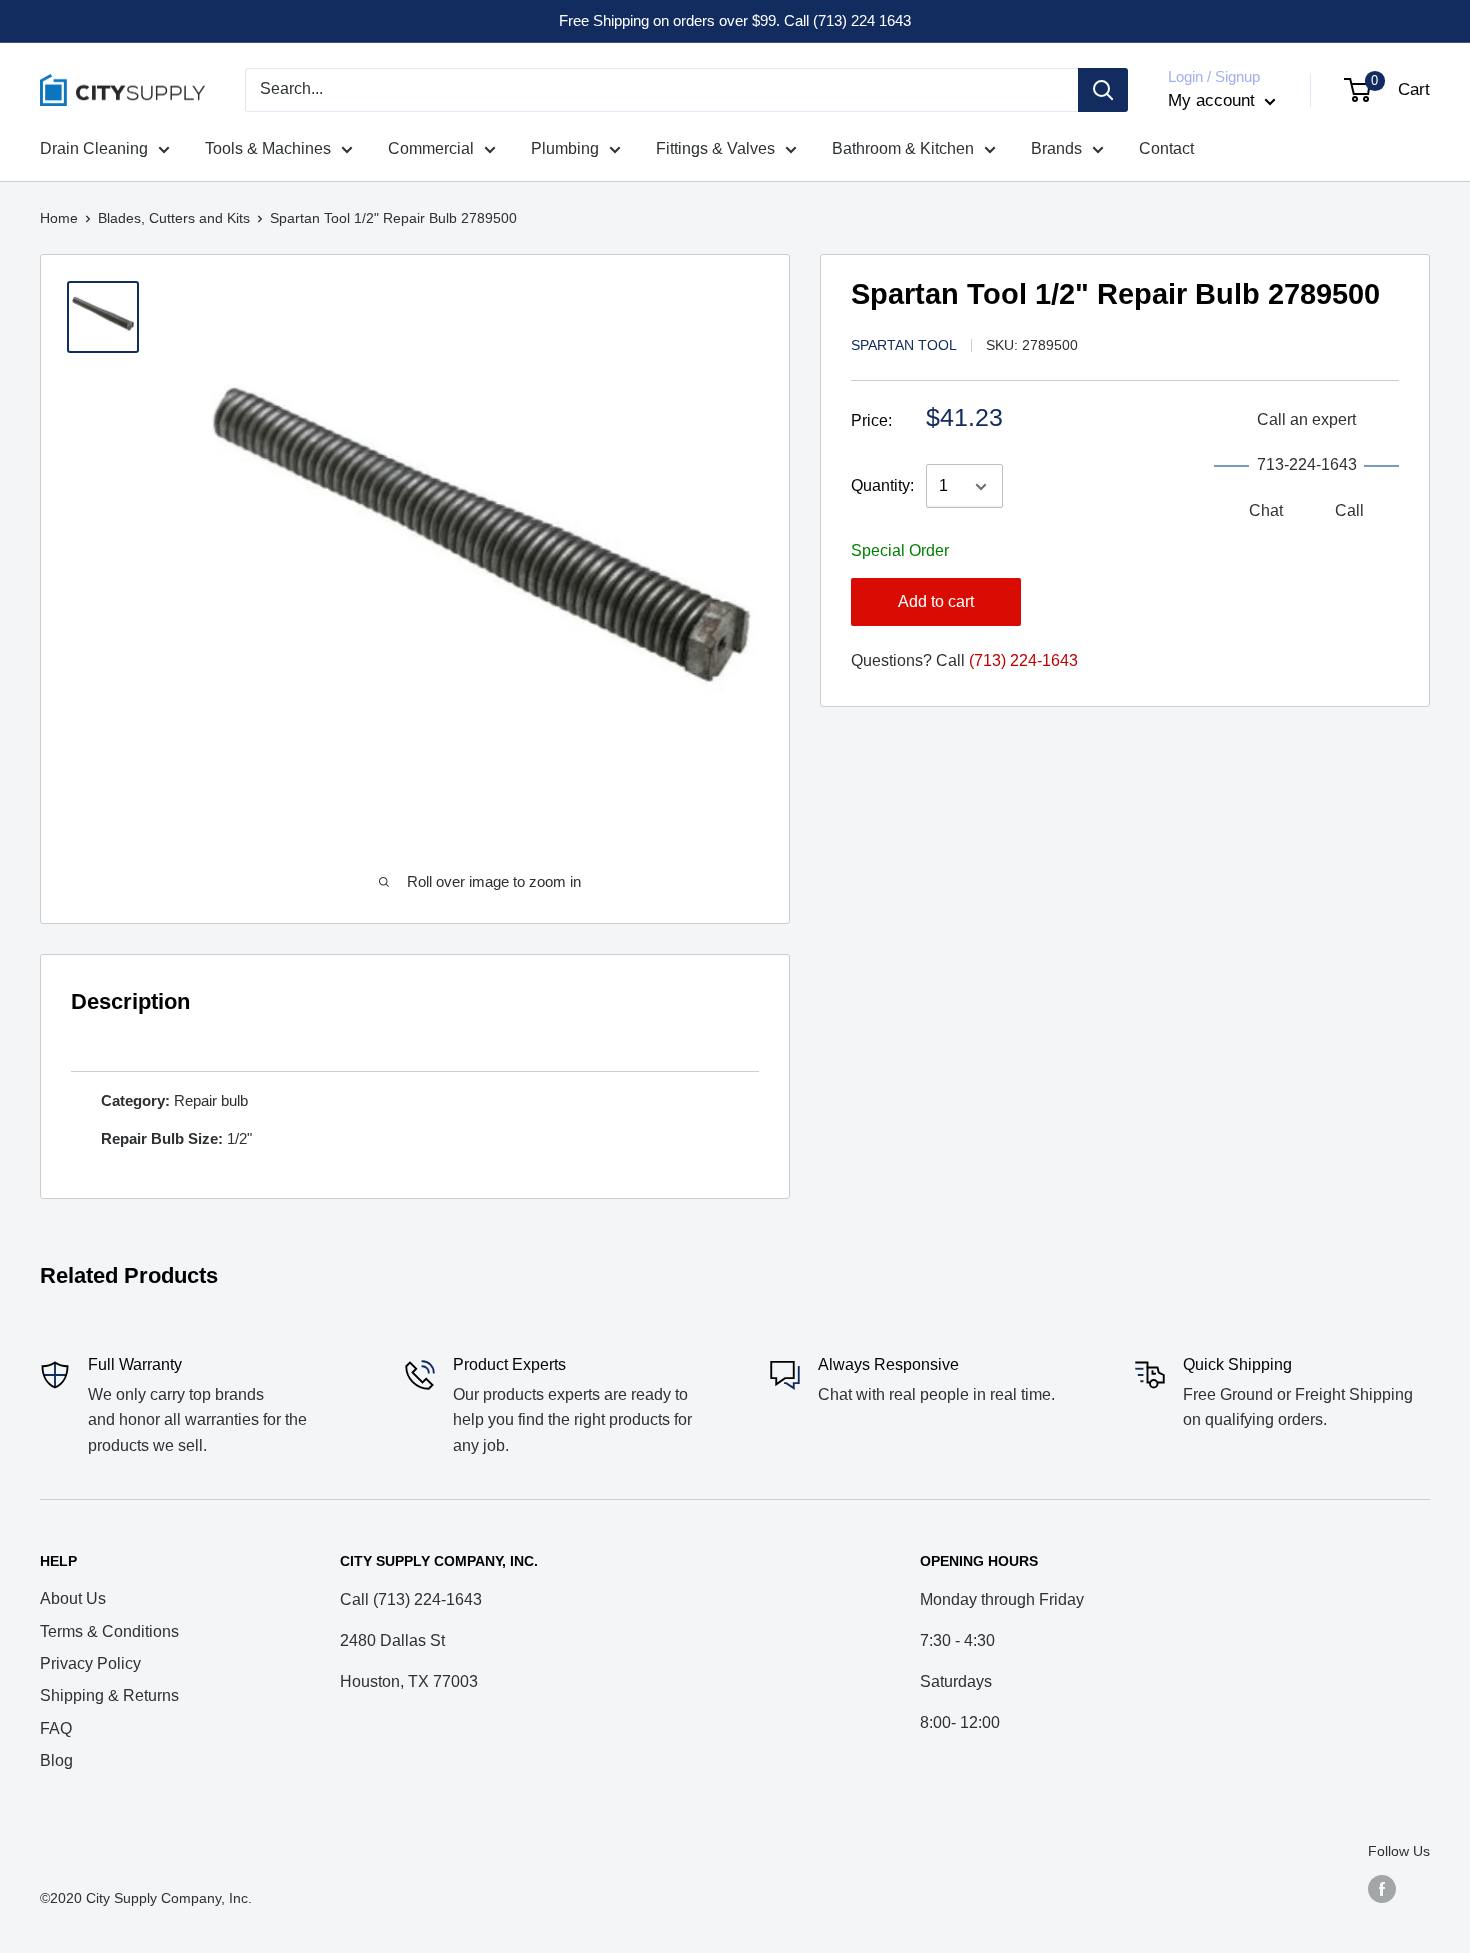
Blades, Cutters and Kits (174, 218)
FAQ (56, 1728)
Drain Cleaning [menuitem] (94, 148)
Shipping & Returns (109, 1695)
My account (1214, 100)
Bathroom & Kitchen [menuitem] (903, 148)
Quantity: (882, 486)
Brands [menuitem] (1056, 148)
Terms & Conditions (109, 1631)
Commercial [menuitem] (431, 148)
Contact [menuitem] (1166, 148)
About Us (73, 1598)
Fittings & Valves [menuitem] (715, 148)
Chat (1266, 510)
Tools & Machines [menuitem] (268, 148)
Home (59, 218)
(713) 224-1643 (1023, 660)
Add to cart (936, 601)
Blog (56, 1760)
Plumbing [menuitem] (565, 148)
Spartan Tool (904, 345)
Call (1349, 510)
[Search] (1103, 90)
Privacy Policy (90, 1663)
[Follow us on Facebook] (1382, 1889)
